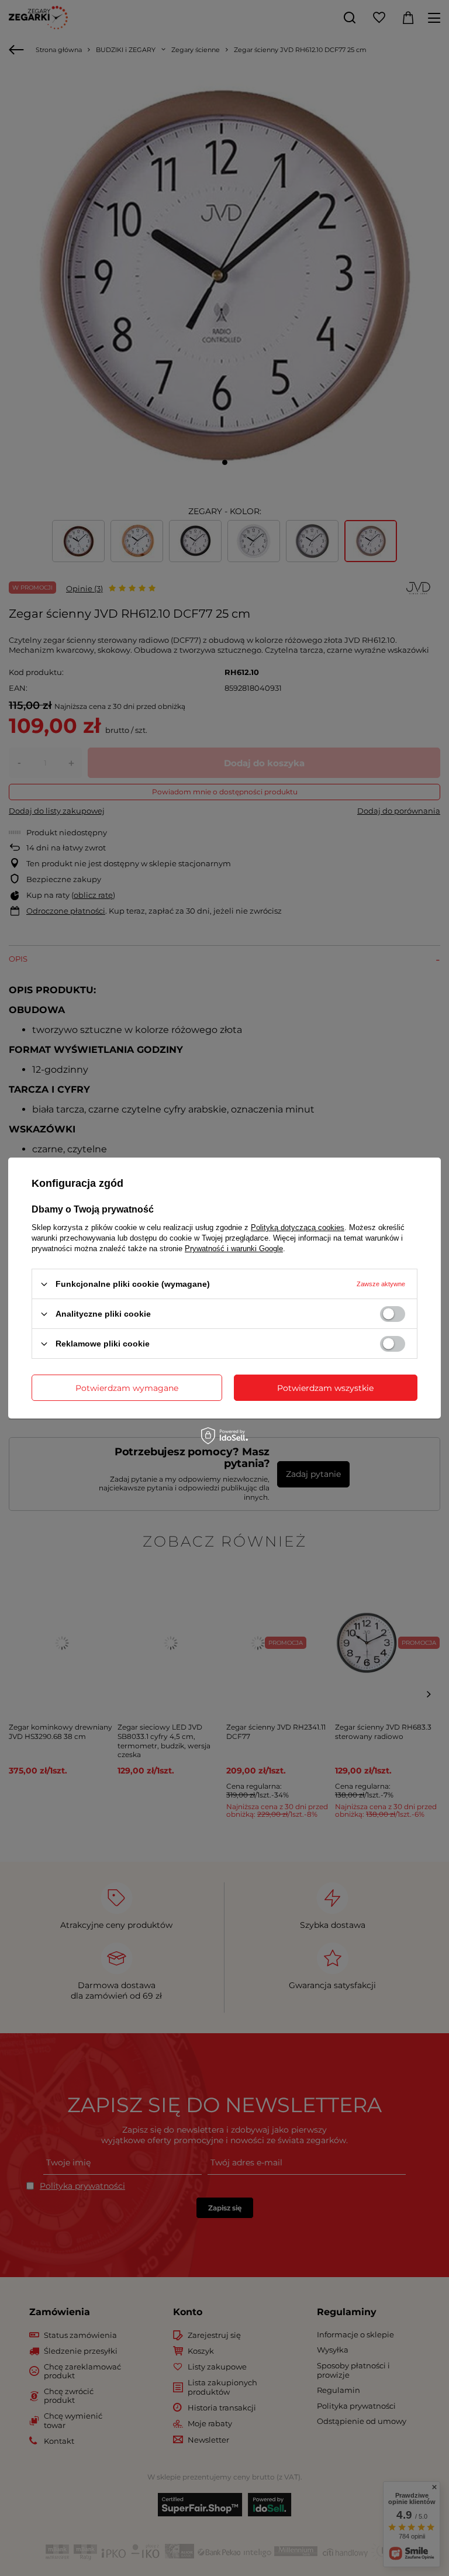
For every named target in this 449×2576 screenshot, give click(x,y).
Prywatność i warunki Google (234, 1249)
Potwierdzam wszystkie (325, 1387)
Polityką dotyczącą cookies (298, 1227)
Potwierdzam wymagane (127, 1387)
